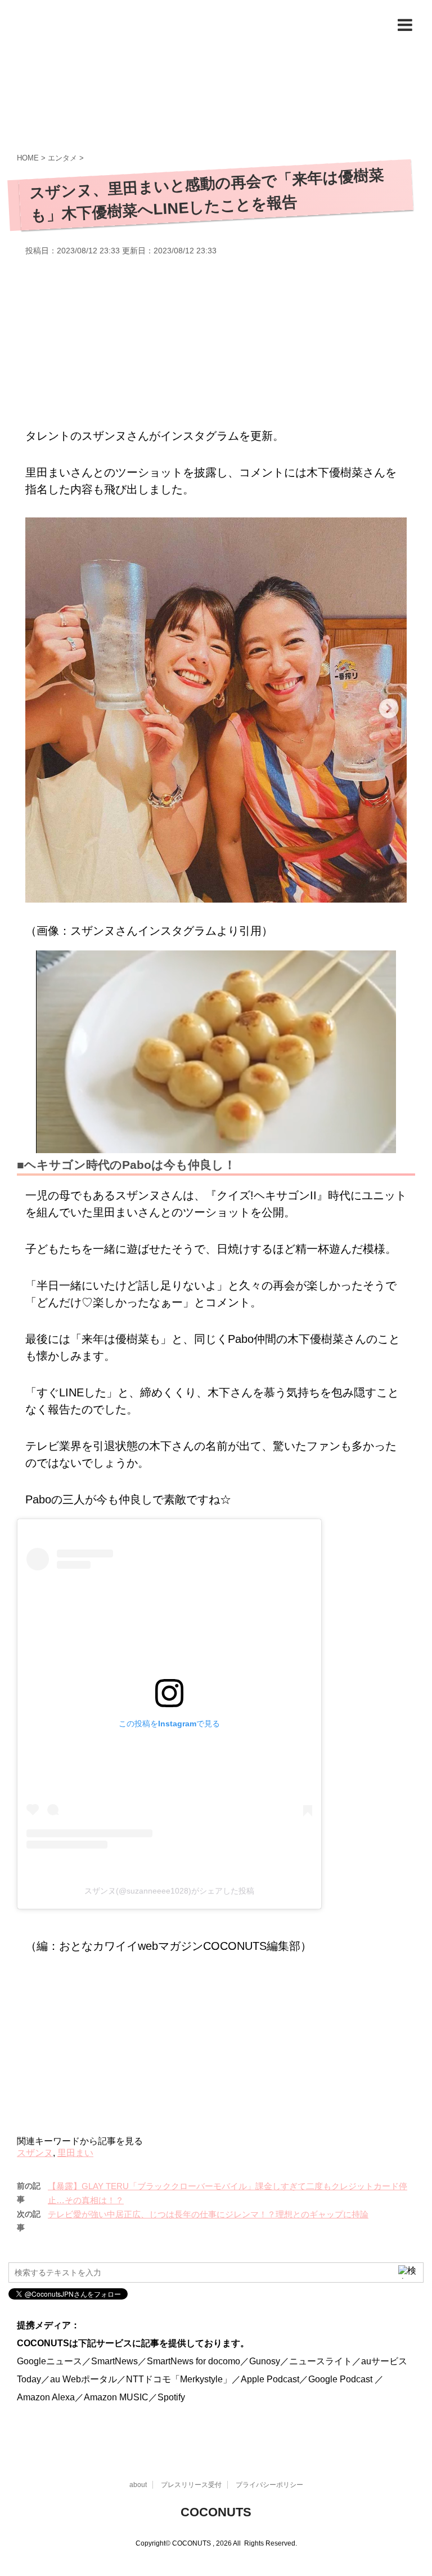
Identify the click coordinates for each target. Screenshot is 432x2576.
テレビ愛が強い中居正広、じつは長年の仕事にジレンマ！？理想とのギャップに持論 (208, 2214)
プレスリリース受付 (191, 2485)
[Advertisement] (216, 340)
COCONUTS (216, 2512)
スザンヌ (35, 2153)
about (138, 2485)
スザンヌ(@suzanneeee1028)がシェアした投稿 (169, 1891)
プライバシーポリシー (269, 2485)
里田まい (75, 2153)
